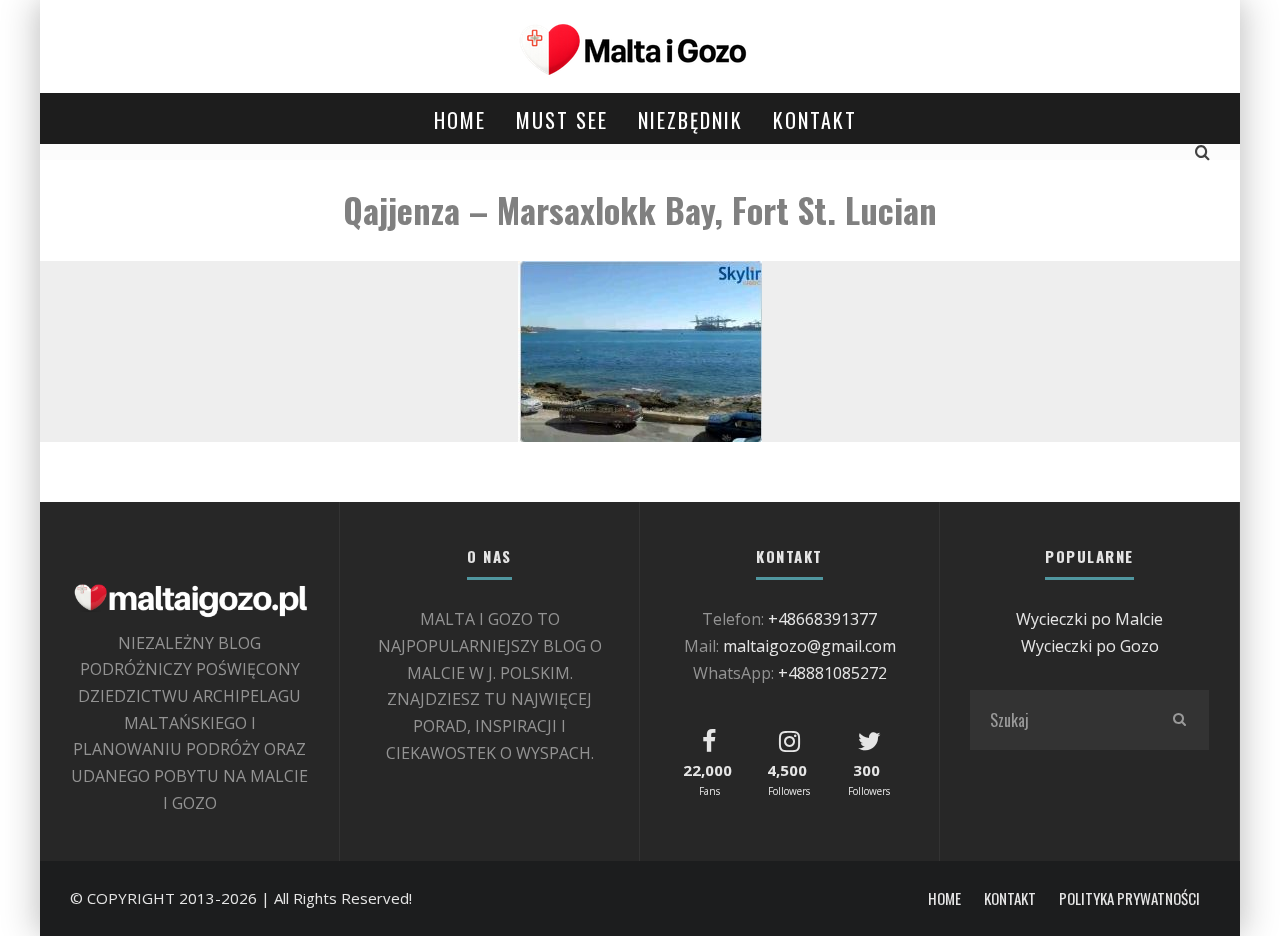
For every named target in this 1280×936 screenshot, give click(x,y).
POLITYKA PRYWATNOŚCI (1129, 898)
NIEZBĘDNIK (690, 120)
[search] (1179, 720)
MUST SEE (562, 120)
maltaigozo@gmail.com (809, 646)
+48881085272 (832, 673)
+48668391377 (822, 619)
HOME (460, 120)
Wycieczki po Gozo (1090, 646)
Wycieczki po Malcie (1089, 619)
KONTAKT (815, 120)
